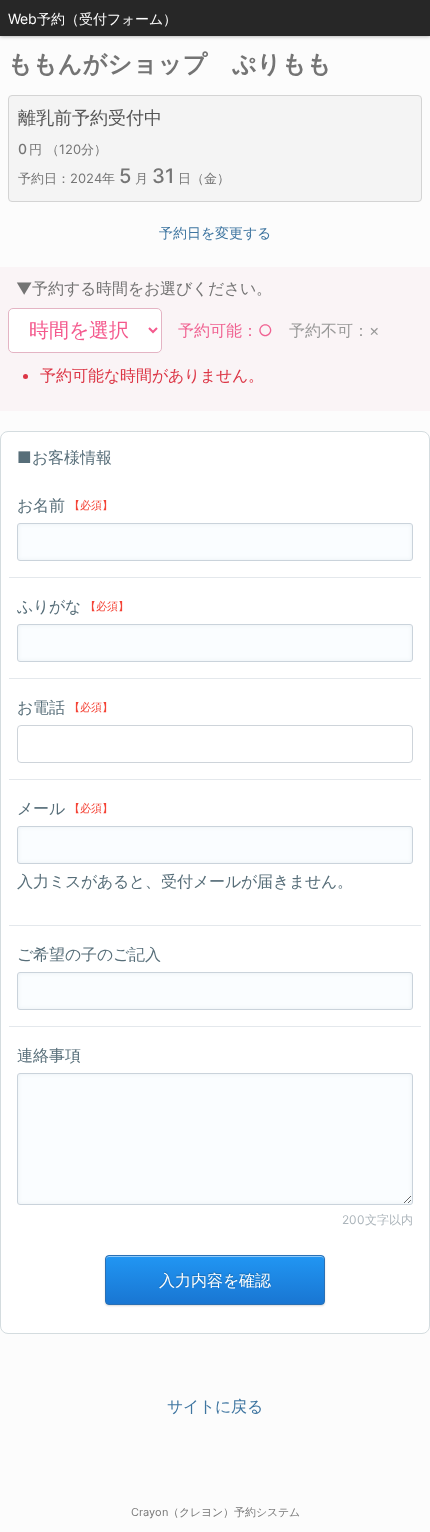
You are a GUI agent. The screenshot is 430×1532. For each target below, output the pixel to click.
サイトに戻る (215, 1406)
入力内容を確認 (215, 1280)
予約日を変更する (215, 232)
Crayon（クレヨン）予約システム (215, 1512)
